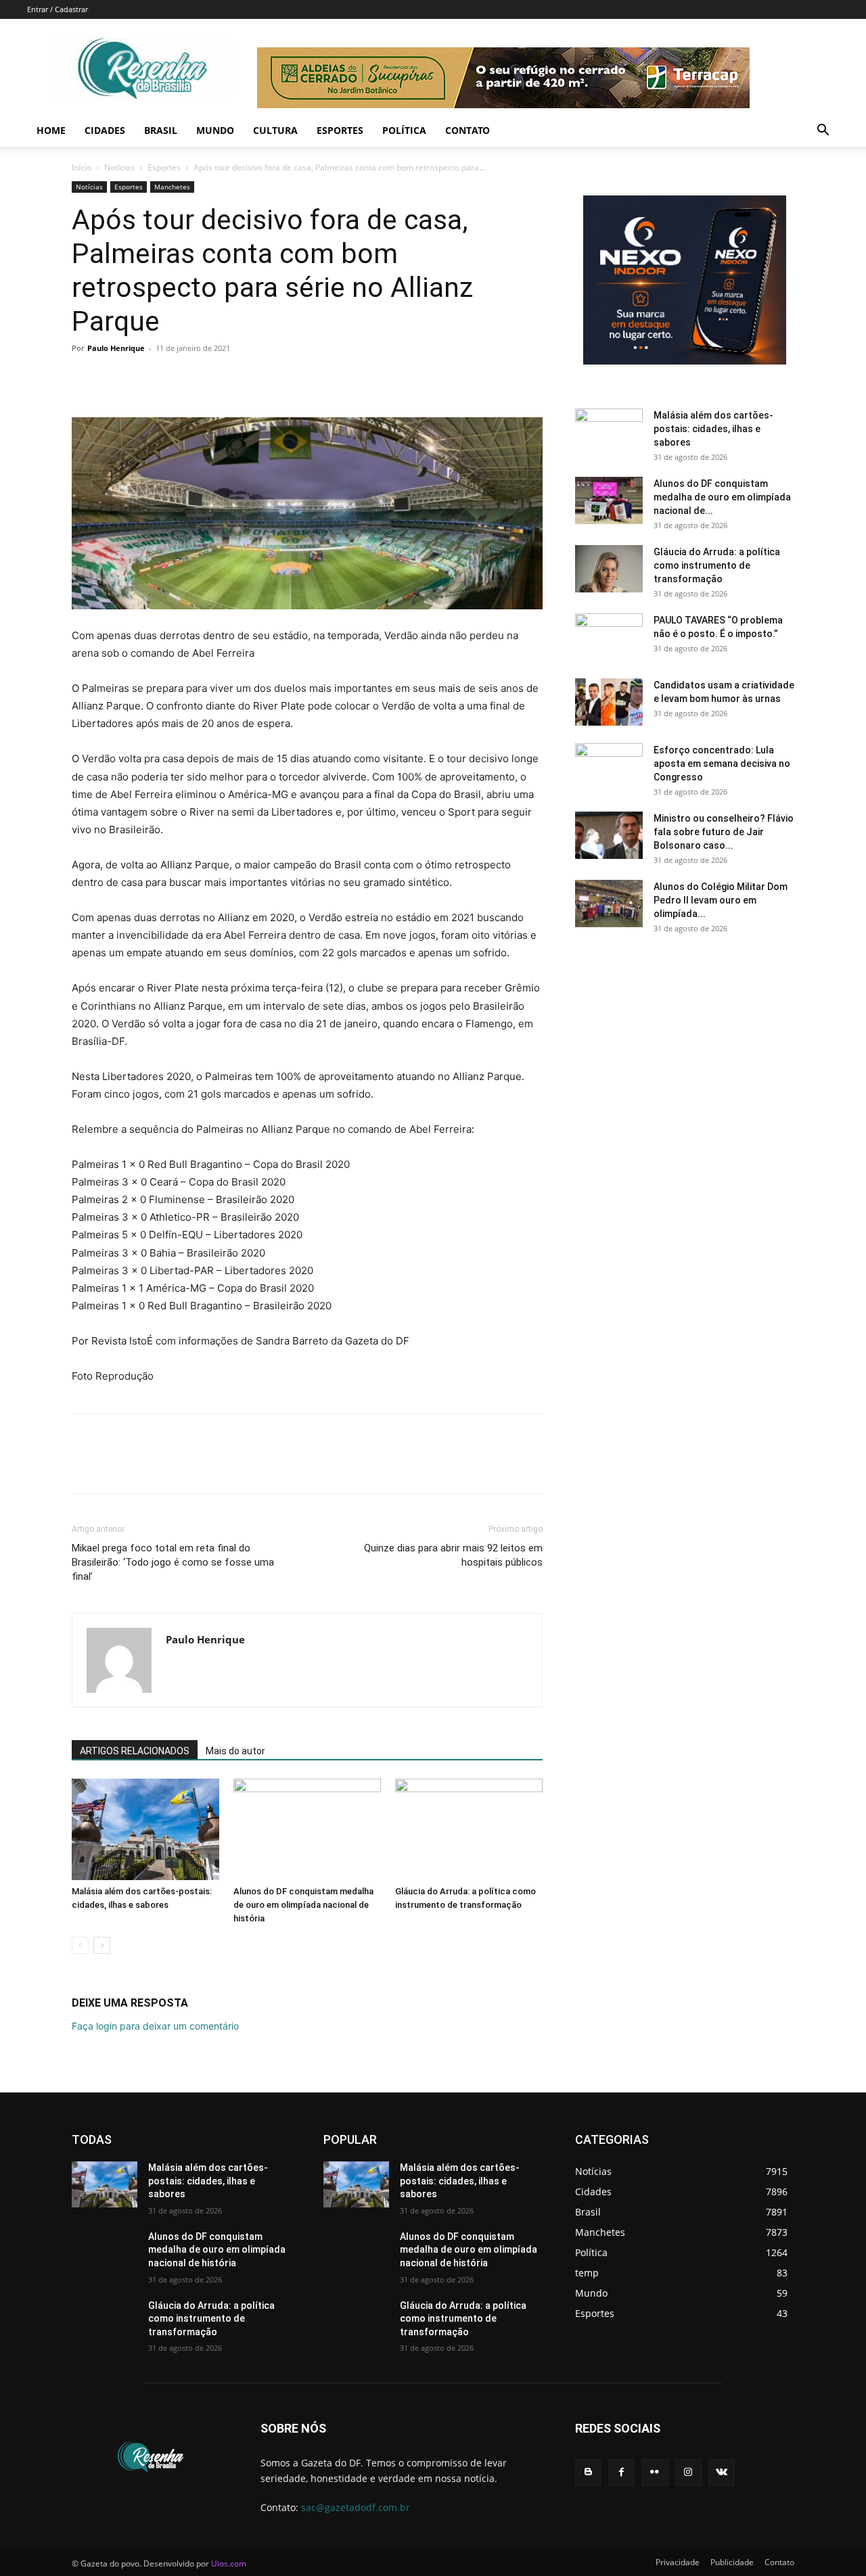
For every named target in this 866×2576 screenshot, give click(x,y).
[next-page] (102, 1945)
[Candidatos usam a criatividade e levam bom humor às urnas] (609, 702)
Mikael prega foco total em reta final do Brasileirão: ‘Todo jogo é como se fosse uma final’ (173, 1562)
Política (404, 130)
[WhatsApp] (179, 379)
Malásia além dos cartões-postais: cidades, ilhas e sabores (713, 429)
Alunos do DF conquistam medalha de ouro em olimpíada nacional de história (303, 1905)
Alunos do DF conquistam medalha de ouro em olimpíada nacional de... (722, 497)
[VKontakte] (722, 2472)
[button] (823, 132)
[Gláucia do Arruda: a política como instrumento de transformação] (469, 1829)
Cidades (105, 130)
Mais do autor (235, 1751)
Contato (468, 130)
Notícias (119, 167)
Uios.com (229, 2563)
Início (82, 167)
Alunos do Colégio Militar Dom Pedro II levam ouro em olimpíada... (721, 900)
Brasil (161, 130)
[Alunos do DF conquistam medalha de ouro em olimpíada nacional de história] (307, 1829)
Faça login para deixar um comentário (155, 2026)
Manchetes (172, 187)
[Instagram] (688, 2472)
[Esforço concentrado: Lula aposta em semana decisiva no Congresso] (609, 767)
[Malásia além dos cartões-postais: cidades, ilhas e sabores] (145, 1829)
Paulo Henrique (116, 348)
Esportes (340, 130)
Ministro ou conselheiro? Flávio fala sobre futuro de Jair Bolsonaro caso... (724, 832)
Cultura (275, 130)
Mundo (215, 130)
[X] (116, 379)
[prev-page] (80, 1945)
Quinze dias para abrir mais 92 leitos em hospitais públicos (453, 1555)
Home (51, 130)
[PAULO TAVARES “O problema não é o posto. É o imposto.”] (609, 637)
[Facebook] (85, 379)
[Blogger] (588, 2472)
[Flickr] (655, 2472)
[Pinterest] (147, 379)
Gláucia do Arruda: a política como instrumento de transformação (717, 565)
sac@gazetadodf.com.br (356, 2507)
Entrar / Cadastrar (58, 9)
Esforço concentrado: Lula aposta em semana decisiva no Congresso (722, 764)
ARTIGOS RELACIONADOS (135, 1751)
